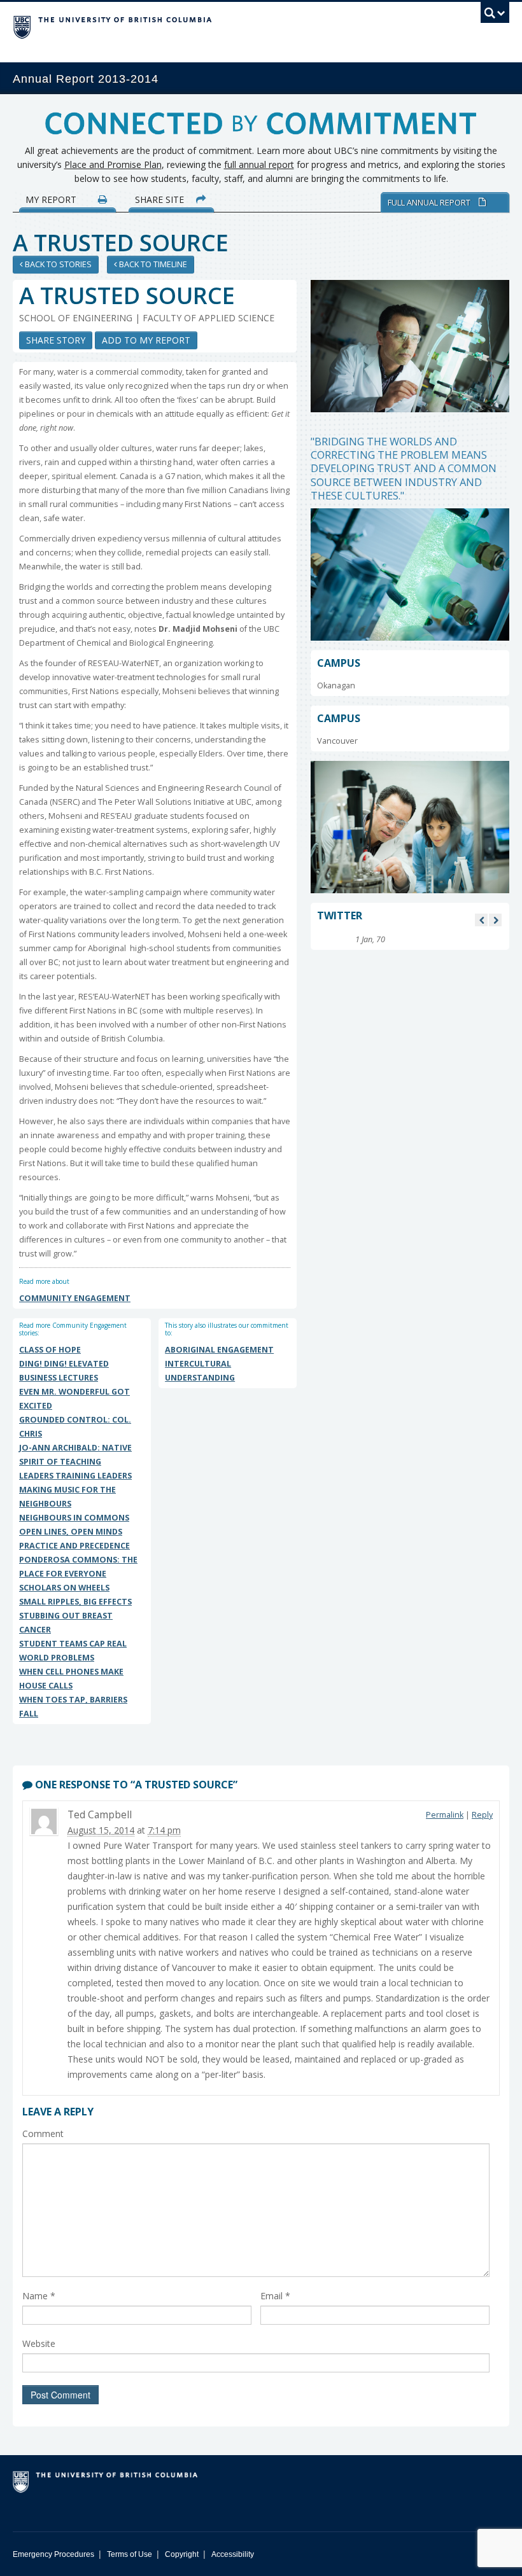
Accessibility (233, 2554)
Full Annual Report (430, 202)
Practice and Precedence (74, 1546)
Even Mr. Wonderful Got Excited (74, 1399)
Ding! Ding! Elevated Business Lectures (64, 1371)
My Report (52, 199)
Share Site (161, 199)
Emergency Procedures (53, 2554)
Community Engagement (75, 1298)
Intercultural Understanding (200, 1371)
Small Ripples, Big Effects (75, 1602)
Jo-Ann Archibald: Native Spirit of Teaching (75, 1455)
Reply (482, 1815)
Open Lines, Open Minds (71, 1532)
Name (39, 2296)
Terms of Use (130, 2554)
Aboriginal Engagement (219, 1350)
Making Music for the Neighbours (67, 1497)
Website (39, 2343)
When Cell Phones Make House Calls (71, 1679)
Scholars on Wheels (64, 1588)
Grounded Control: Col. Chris (75, 1427)
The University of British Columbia (224, 26)
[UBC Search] (495, 16)
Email (275, 2296)
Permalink (445, 1815)
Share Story (56, 340)
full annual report (259, 164)
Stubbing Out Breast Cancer (66, 1623)
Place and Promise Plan (113, 164)
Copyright (182, 2554)
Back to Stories (57, 264)
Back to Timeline (152, 264)
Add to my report (146, 340)
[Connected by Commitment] (261, 128)
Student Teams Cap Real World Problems (73, 1651)
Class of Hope (50, 1350)
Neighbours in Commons (74, 1518)
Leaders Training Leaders (75, 1476)
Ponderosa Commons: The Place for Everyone (78, 1567)
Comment (43, 2134)
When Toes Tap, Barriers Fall (73, 1707)
